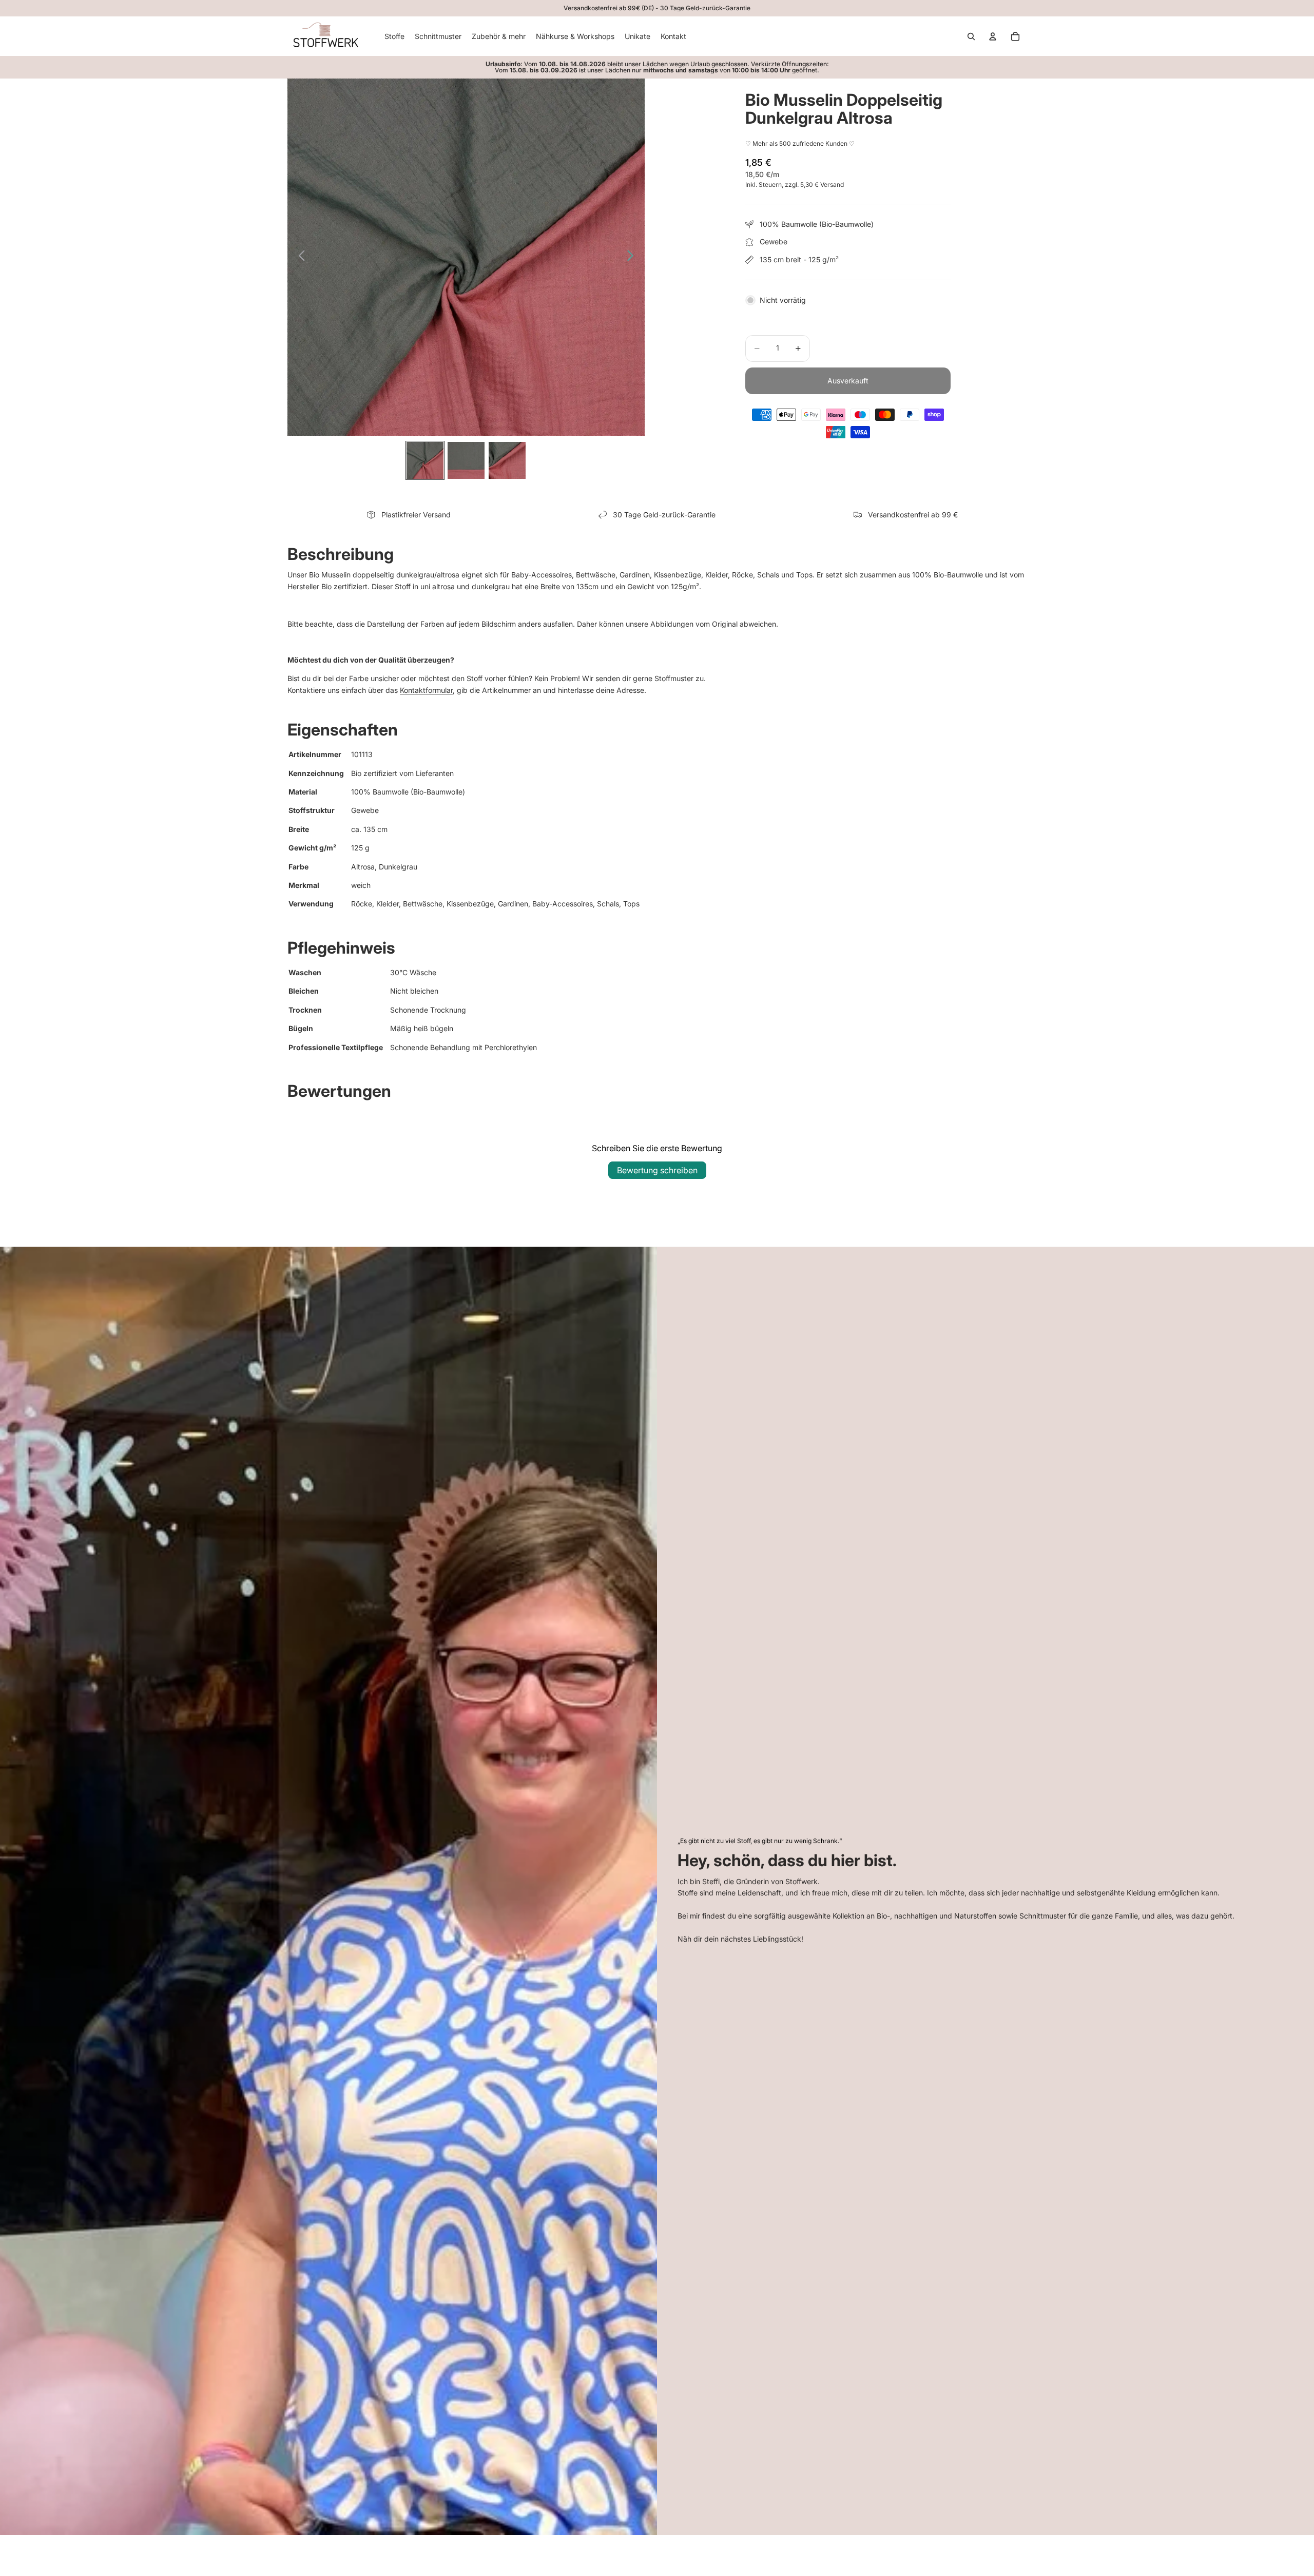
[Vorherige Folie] (299, 257)
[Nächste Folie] (633, 257)
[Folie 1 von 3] (425, 460)
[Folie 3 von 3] (507, 460)
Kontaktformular (426, 690)
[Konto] (993, 36)
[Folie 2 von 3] (466, 460)
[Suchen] (971, 36)
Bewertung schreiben (657, 1170)
